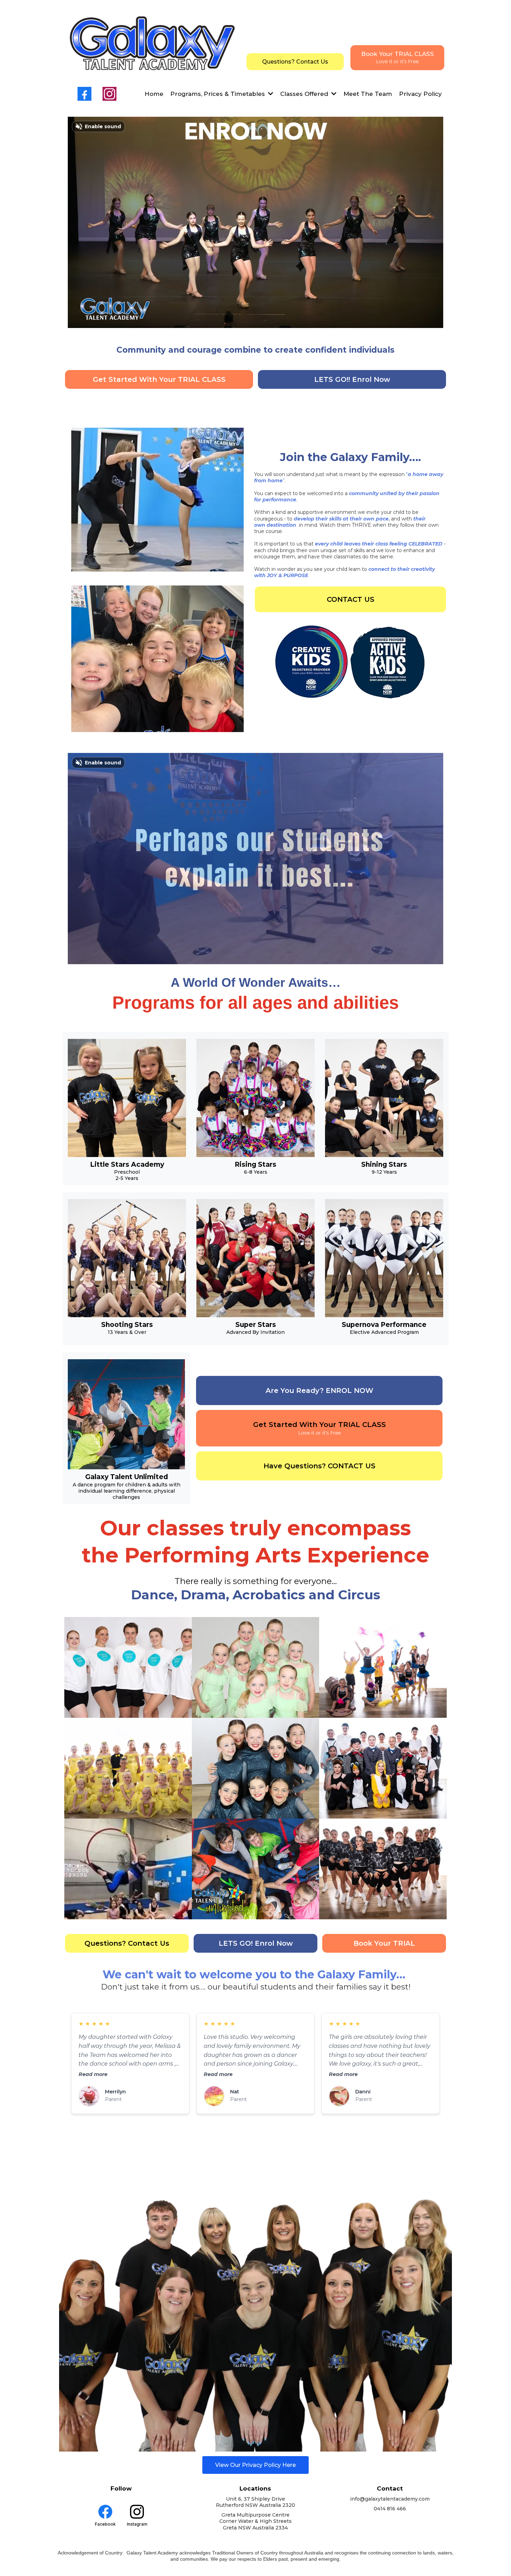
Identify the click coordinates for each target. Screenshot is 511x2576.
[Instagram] (109, 94)
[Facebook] (84, 94)
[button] (270, 94)
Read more (93, 2074)
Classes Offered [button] (305, 94)
